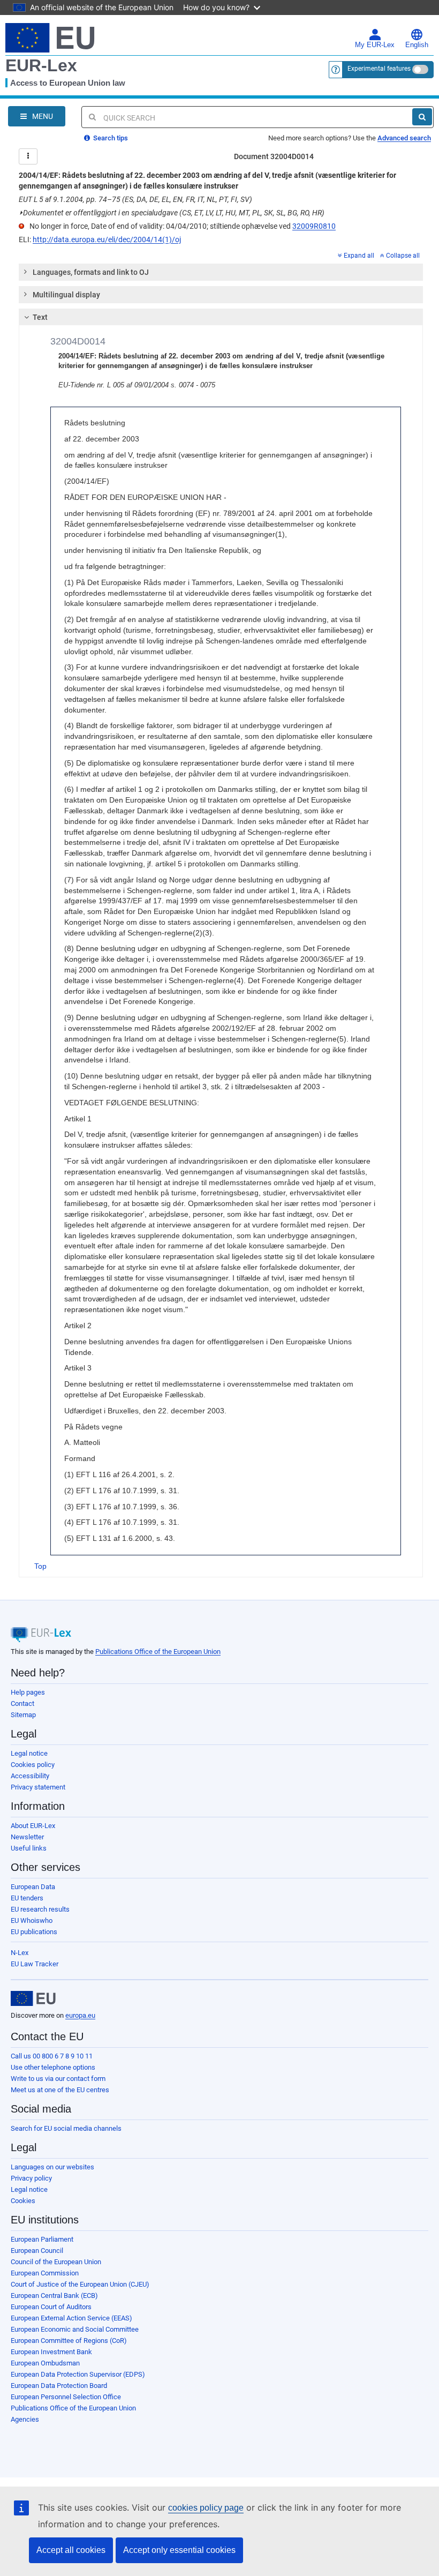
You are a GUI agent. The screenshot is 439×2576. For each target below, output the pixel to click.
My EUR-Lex (375, 45)
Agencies (25, 2419)
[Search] (422, 117)
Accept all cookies (71, 2550)
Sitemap (23, 1715)
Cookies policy (33, 1765)
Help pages (28, 1692)
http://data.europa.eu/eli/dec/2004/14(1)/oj (107, 239)
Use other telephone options (53, 2067)
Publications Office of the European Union (158, 1652)
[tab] (221, 272)
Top (40, 1566)
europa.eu (80, 2015)
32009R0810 (314, 226)
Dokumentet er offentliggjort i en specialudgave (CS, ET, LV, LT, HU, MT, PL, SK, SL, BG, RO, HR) (172, 213)
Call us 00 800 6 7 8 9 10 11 (52, 2056)
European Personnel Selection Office (66, 2397)
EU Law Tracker (35, 1964)
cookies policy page (206, 2508)
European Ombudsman (45, 2363)
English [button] (417, 45)
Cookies (23, 2201)
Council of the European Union (56, 2262)
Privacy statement (38, 1787)
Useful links (29, 1848)
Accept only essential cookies (179, 2550)
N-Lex (20, 1953)
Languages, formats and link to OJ (91, 272)
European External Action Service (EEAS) (71, 2318)
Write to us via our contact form (58, 2079)
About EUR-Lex (33, 1826)
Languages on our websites (52, 2167)
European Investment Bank (51, 2352)
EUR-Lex (41, 65)
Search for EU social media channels (66, 2128)
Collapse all (403, 256)
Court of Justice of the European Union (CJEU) (80, 2284)
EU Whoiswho (32, 1920)
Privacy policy (31, 2178)
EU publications (34, 1932)
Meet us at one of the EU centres (60, 2090)
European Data (33, 1887)
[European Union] (33, 1998)
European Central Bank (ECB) (54, 2296)
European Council (37, 2251)
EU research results (40, 1909)
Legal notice (29, 1753)
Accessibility (30, 1776)
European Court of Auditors (51, 2307)
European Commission (45, 2273)
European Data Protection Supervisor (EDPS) (78, 2374)
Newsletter (27, 1837)
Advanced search (404, 138)
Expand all (359, 256)
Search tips (110, 138)
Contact (22, 1703)
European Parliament (42, 2239)
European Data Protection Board (59, 2386)
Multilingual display (66, 295)
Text (40, 317)
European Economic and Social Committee (75, 2329)
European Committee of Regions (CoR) (69, 2341)
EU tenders (27, 1898)
